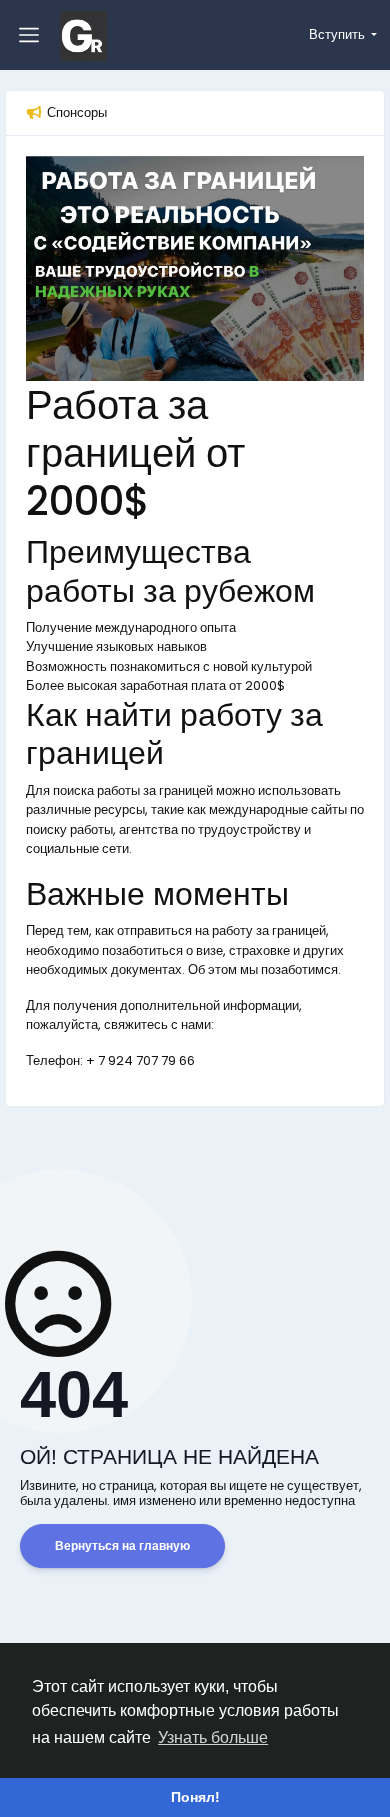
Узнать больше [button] (213, 1737)
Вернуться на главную (122, 1545)
